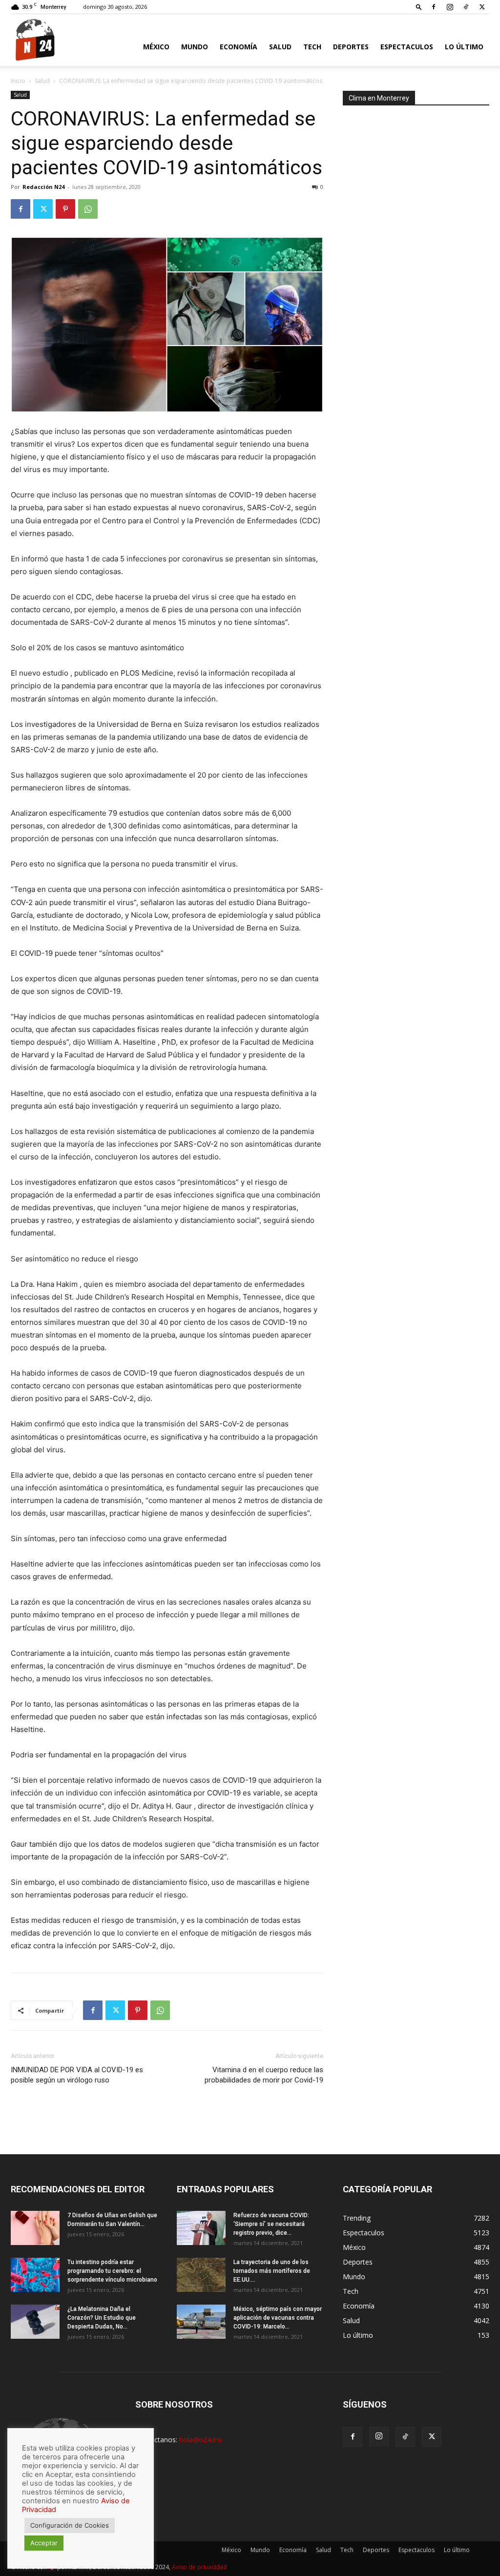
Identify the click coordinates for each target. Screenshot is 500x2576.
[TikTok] (466, 7)
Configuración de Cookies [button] (70, 2525)
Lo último (464, 47)
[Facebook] (434, 7)
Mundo (195, 47)
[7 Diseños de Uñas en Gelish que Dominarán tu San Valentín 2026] (35, 2228)
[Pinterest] (65, 209)
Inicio (18, 81)
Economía (239, 47)
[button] (419, 7)
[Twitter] (482, 7)
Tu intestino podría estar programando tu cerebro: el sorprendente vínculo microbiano (112, 2271)
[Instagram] (450, 7)
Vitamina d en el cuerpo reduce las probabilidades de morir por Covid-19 (264, 2075)
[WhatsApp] (88, 209)
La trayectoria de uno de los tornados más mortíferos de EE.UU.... (272, 2271)
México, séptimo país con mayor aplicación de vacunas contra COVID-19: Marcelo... (278, 2318)
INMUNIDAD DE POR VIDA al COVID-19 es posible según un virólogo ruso (77, 2075)
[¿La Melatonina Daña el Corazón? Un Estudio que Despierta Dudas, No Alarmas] (35, 2322)
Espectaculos (407, 47)
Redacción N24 (43, 187)
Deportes (351, 47)
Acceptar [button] (44, 2543)
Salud (280, 47)
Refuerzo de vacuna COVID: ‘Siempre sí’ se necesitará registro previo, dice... (271, 2224)
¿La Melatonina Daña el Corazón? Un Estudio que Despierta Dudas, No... (102, 2318)
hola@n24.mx (201, 2440)
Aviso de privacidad (199, 2567)
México (156, 47)
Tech (312, 47)
